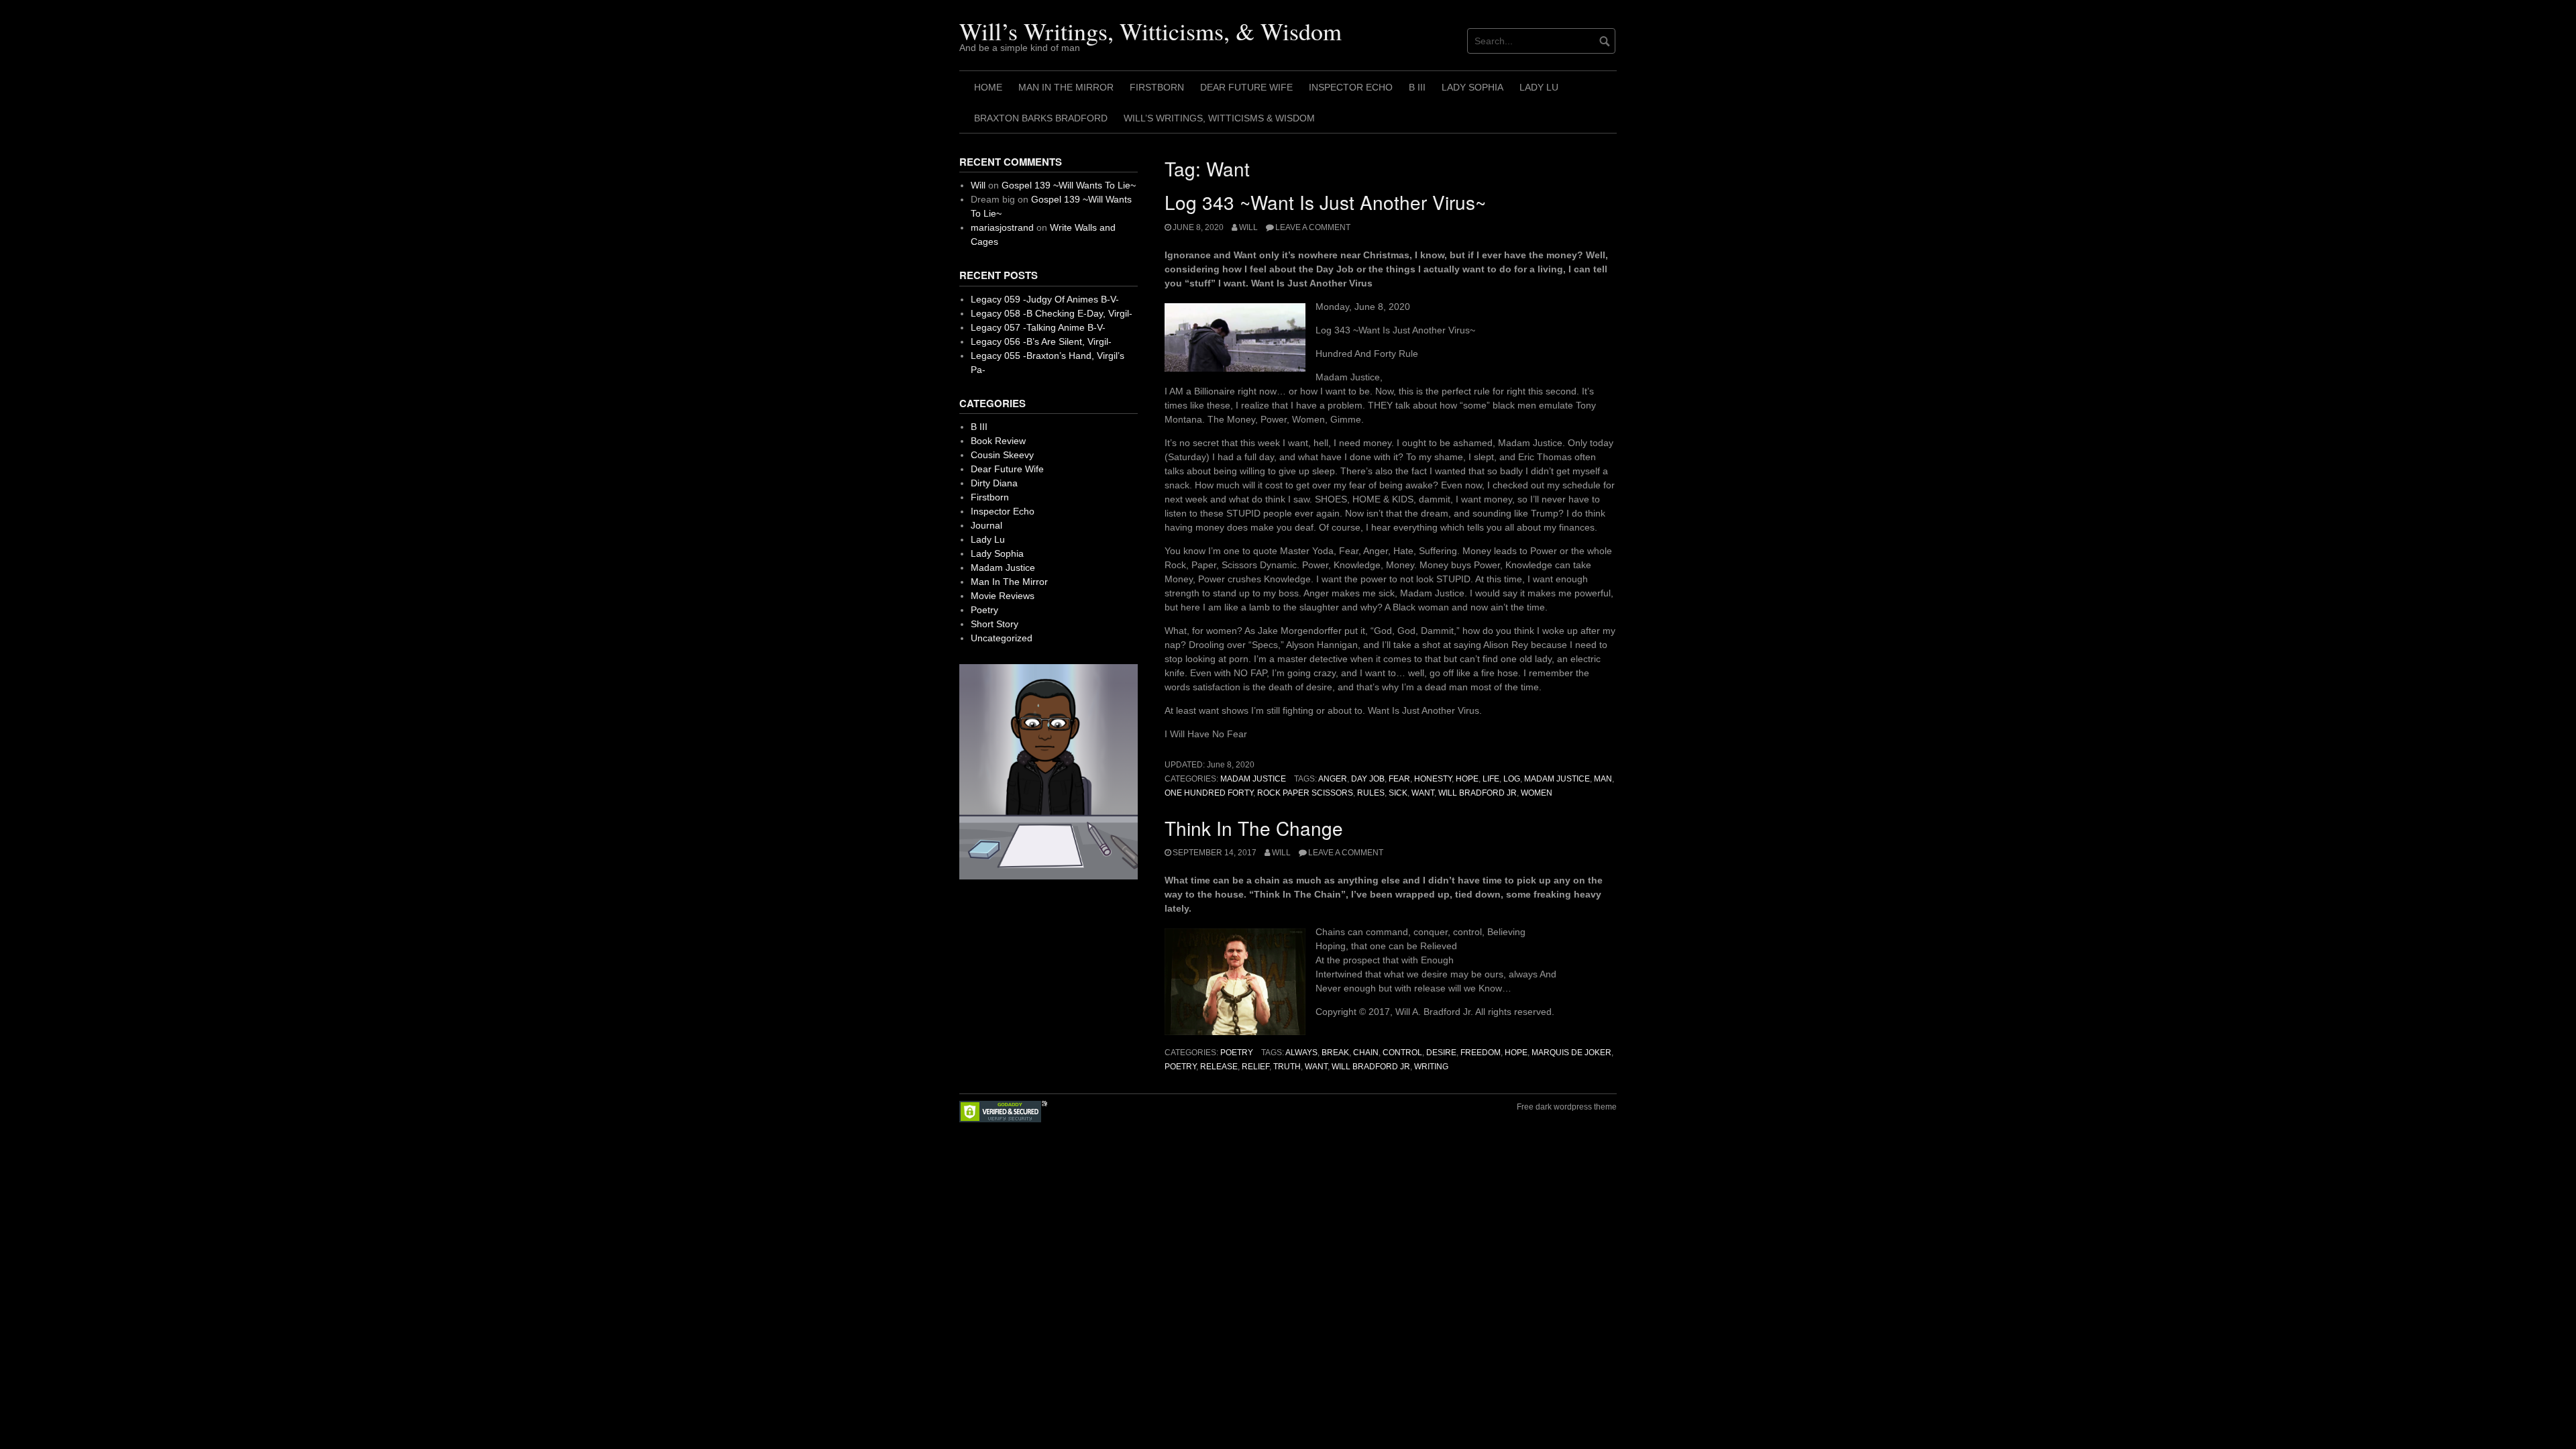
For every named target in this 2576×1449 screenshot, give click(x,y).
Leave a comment (1313, 227)
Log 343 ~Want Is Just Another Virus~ (1325, 202)
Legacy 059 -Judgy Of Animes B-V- (1045, 299)
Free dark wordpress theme (1567, 1107)
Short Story (995, 624)
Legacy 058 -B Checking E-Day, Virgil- (1052, 313)
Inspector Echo (1351, 87)
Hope (1467, 779)
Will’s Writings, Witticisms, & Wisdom (1150, 31)
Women (1537, 793)
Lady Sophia (1472, 87)
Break (1335, 1053)
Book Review (998, 441)
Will (1248, 227)
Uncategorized (1002, 638)
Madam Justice (1253, 779)
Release (1219, 1067)
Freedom (1481, 1053)
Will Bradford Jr (1478, 793)
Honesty (1433, 779)
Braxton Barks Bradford (1041, 118)
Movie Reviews (1003, 596)
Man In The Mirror (1066, 87)
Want (1423, 793)
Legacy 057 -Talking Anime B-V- (1038, 327)
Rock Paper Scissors (1305, 793)
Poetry (1237, 1053)
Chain (1366, 1053)
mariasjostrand (1002, 227)
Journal (986, 525)
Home (988, 87)
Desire (1441, 1053)
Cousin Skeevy (1002, 455)
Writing (1431, 1067)
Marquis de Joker (1571, 1053)
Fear (1399, 779)
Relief (1255, 1067)
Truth (1287, 1067)
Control (1402, 1053)
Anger (1333, 779)
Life (1491, 779)
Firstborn (1157, 87)
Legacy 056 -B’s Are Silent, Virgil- (1041, 341)
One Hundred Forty (1209, 793)
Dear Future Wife (1246, 87)
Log (1512, 779)
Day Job (1368, 779)
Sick (1398, 793)
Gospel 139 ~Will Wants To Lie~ (1069, 185)
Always (1301, 1053)
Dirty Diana (994, 483)
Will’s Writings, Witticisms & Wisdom (1219, 118)
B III (1417, 87)
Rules (1371, 793)
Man (1603, 779)
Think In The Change (1254, 828)
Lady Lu (1539, 87)
